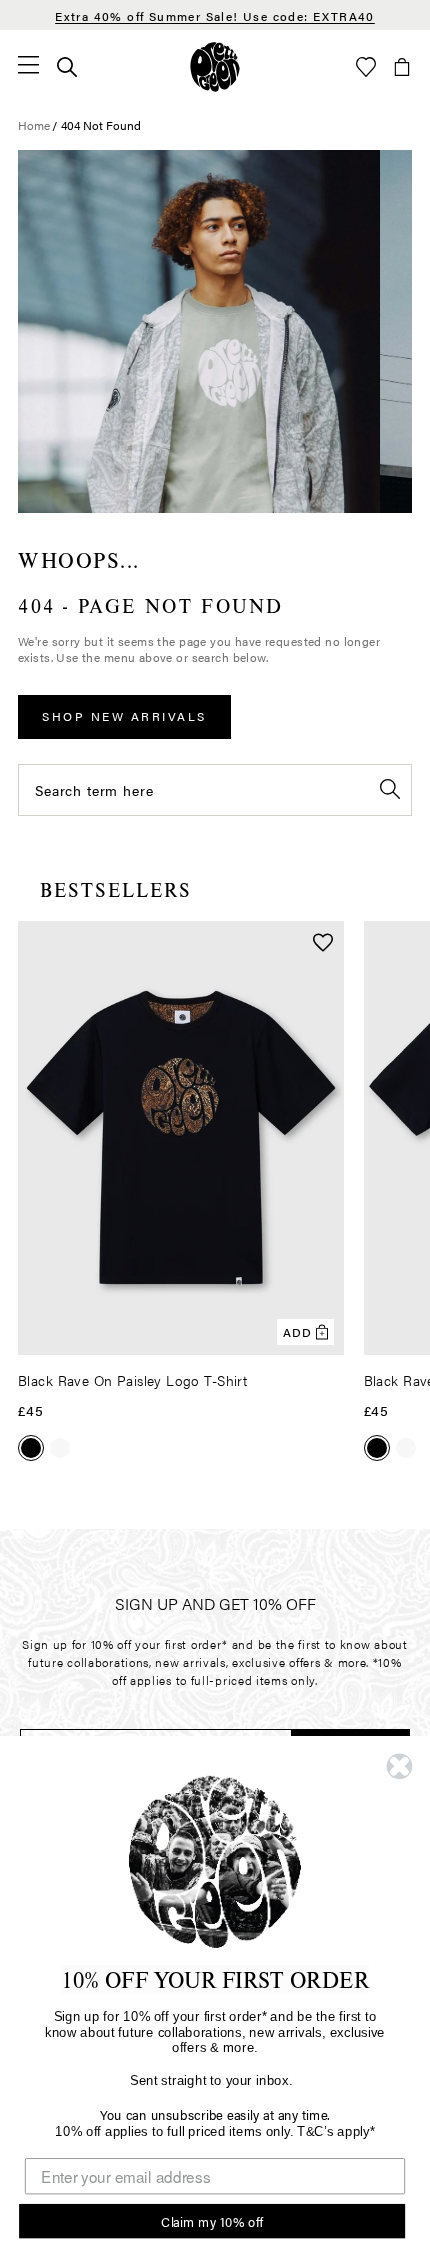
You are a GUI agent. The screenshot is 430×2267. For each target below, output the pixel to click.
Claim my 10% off (212, 2221)
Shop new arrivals (124, 716)
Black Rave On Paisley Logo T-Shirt (132, 1380)
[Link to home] (215, 67)
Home (34, 125)
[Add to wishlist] (323, 944)
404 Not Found (101, 125)
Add (297, 1332)
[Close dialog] (399, 1766)
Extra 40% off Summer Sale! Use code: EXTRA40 (215, 16)
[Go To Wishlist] (366, 67)
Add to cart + (277, 1333)
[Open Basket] (402, 67)
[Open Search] (67, 67)
